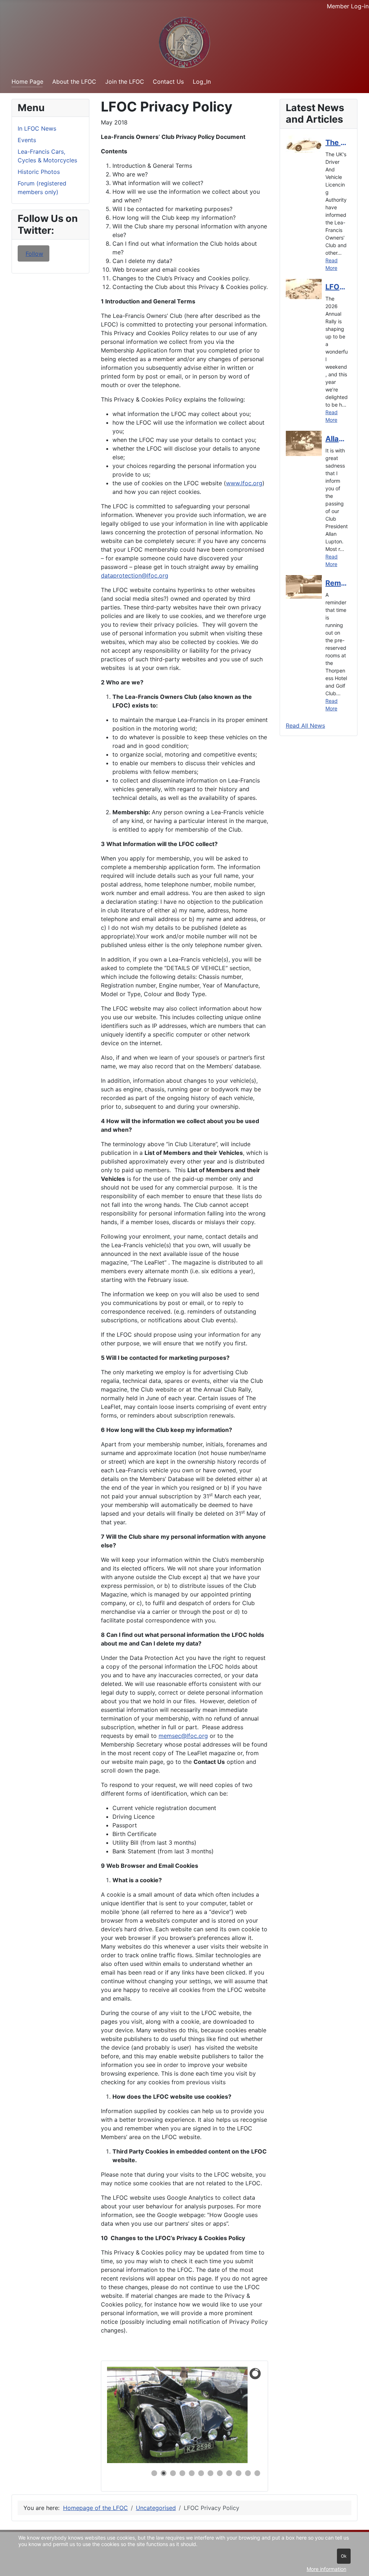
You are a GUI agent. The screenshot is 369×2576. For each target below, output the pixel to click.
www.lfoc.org (244, 483)
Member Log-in (348, 6)
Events (27, 140)
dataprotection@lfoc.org (135, 575)
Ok (344, 2556)
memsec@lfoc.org (183, 1736)
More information (326, 2569)
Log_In (202, 82)
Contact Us (168, 82)
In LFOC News (37, 128)
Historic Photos (39, 172)
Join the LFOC (125, 82)
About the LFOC (74, 82)
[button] (240, 2415)
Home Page (27, 82)
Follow (34, 254)
